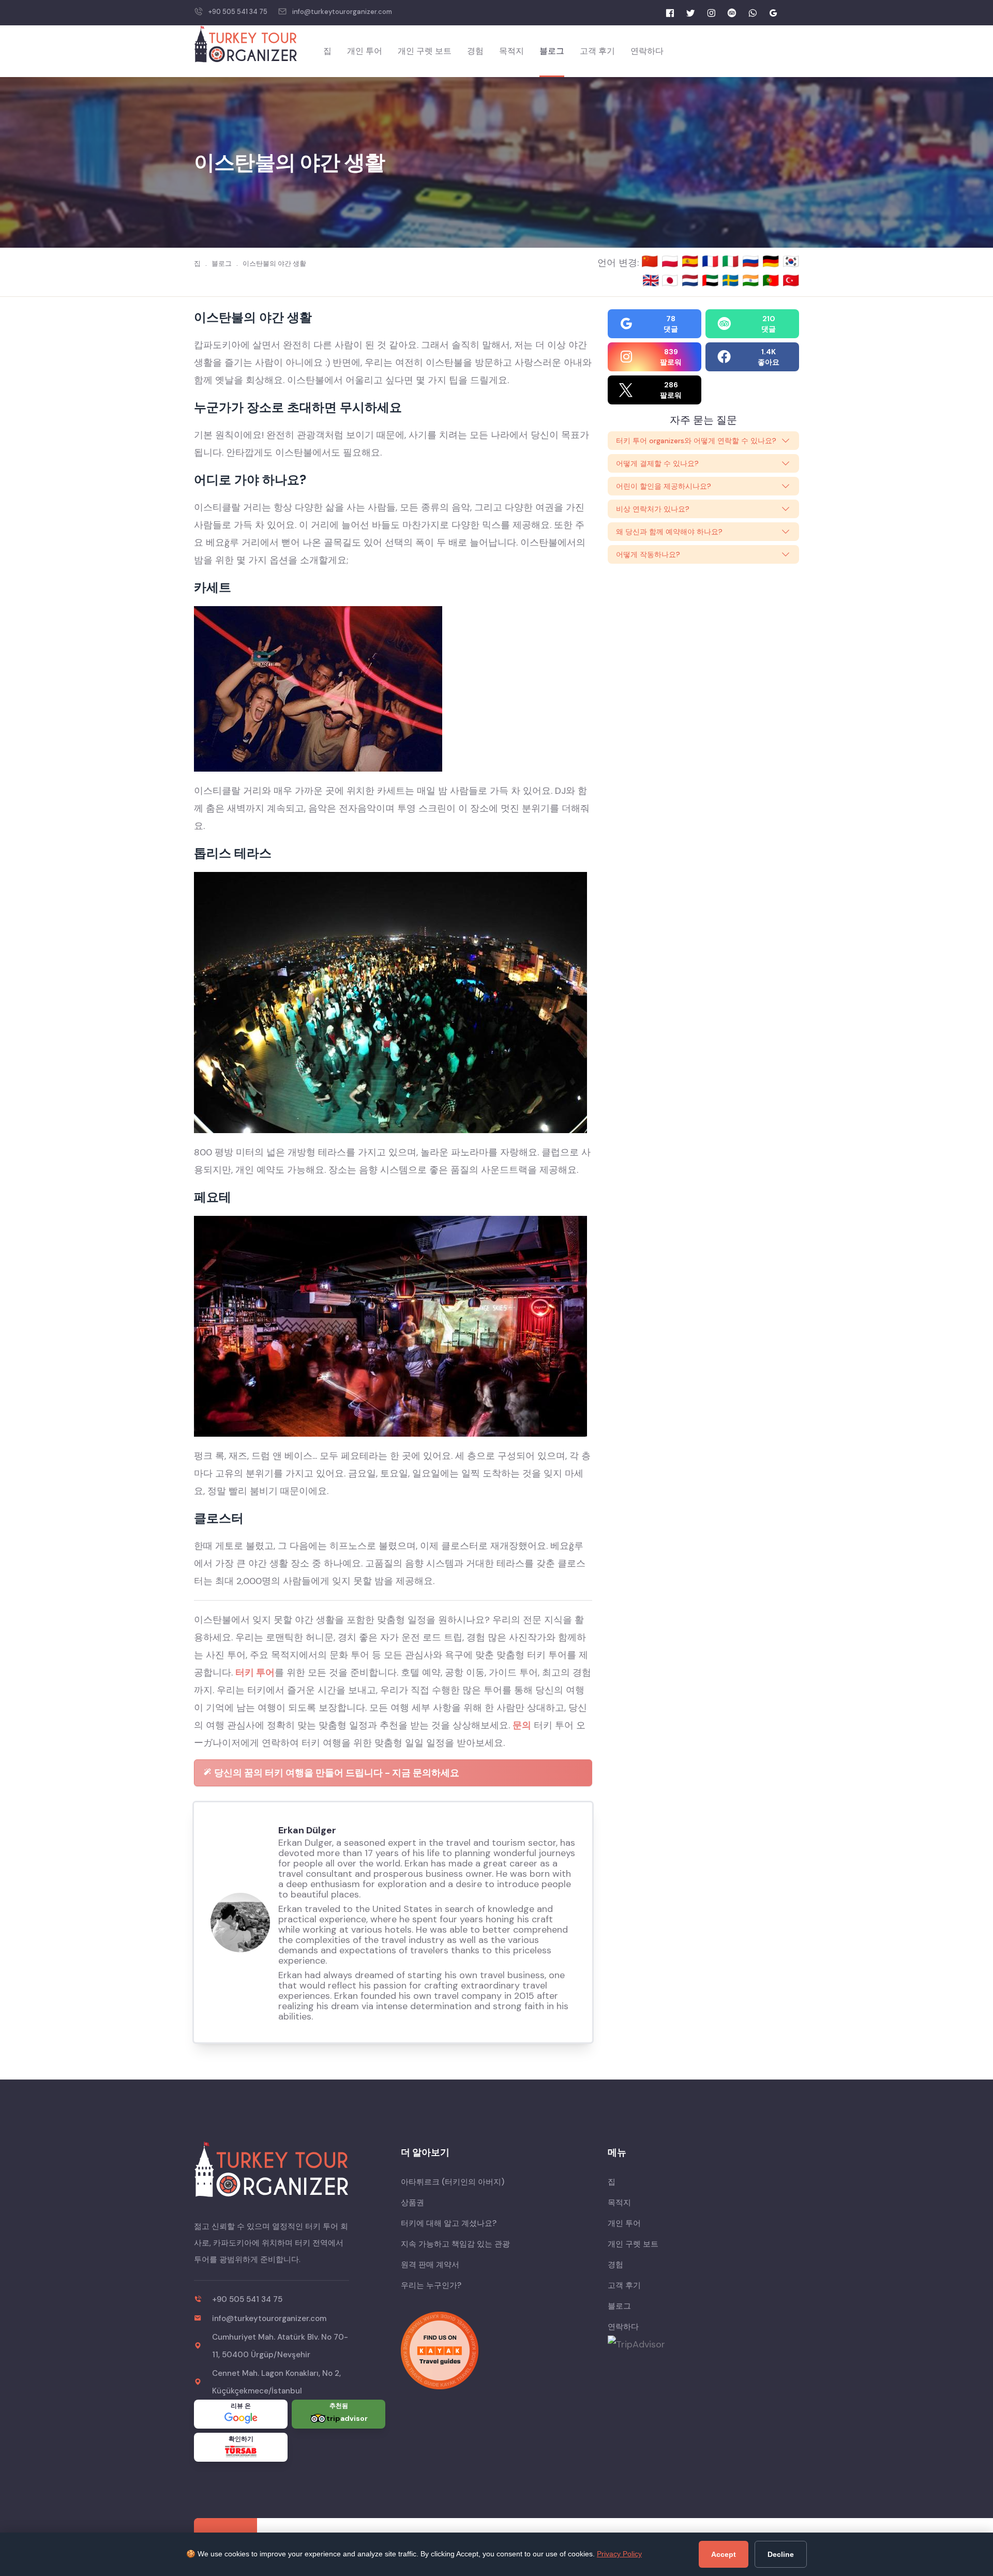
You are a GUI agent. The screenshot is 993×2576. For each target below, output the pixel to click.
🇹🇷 (791, 280)
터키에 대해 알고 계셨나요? (449, 2223)
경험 (475, 51)
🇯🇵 (672, 280)
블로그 (552, 51)
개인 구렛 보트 (425, 51)
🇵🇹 (772, 280)
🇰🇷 (791, 261)
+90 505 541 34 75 (238, 12)
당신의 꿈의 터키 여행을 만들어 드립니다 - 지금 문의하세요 (336, 1773)
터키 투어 (255, 1673)
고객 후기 (597, 51)
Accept (724, 2554)
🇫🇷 (712, 261)
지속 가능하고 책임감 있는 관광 (455, 2244)
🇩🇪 (772, 261)
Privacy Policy (619, 2554)
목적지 (511, 51)
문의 (522, 1725)
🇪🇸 (692, 261)
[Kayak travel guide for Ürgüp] (496, 2351)
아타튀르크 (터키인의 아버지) (453, 2182)
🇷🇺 (752, 261)
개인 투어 (365, 51)
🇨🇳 (651, 261)
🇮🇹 (732, 261)
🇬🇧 (651, 280)
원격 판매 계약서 (430, 2265)
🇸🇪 (732, 280)
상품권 (412, 2203)
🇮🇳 (752, 280)
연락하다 (647, 51)
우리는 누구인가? (431, 2285)
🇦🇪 (712, 280)
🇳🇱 (692, 280)
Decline (781, 2554)
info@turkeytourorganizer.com (342, 12)
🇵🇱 (672, 261)
